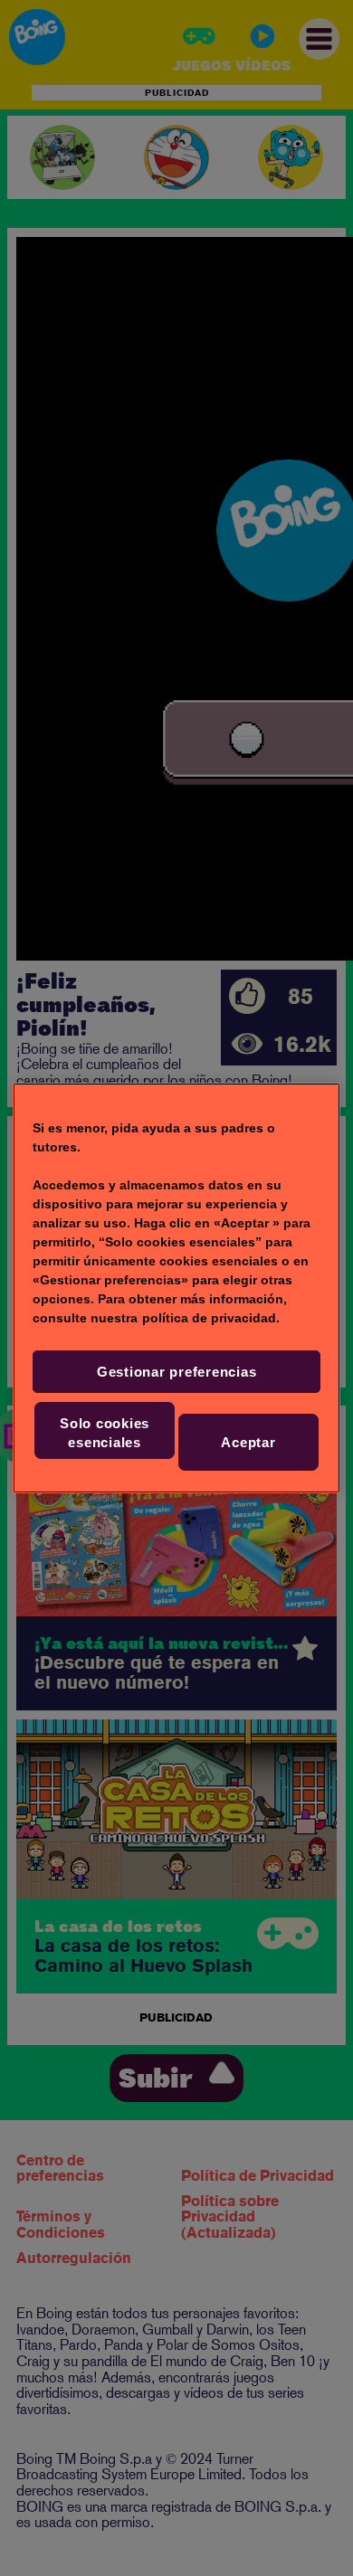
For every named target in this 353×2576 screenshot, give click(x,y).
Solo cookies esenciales (105, 1433)
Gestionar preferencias (177, 1372)
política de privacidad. (211, 1318)
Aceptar (248, 1442)
